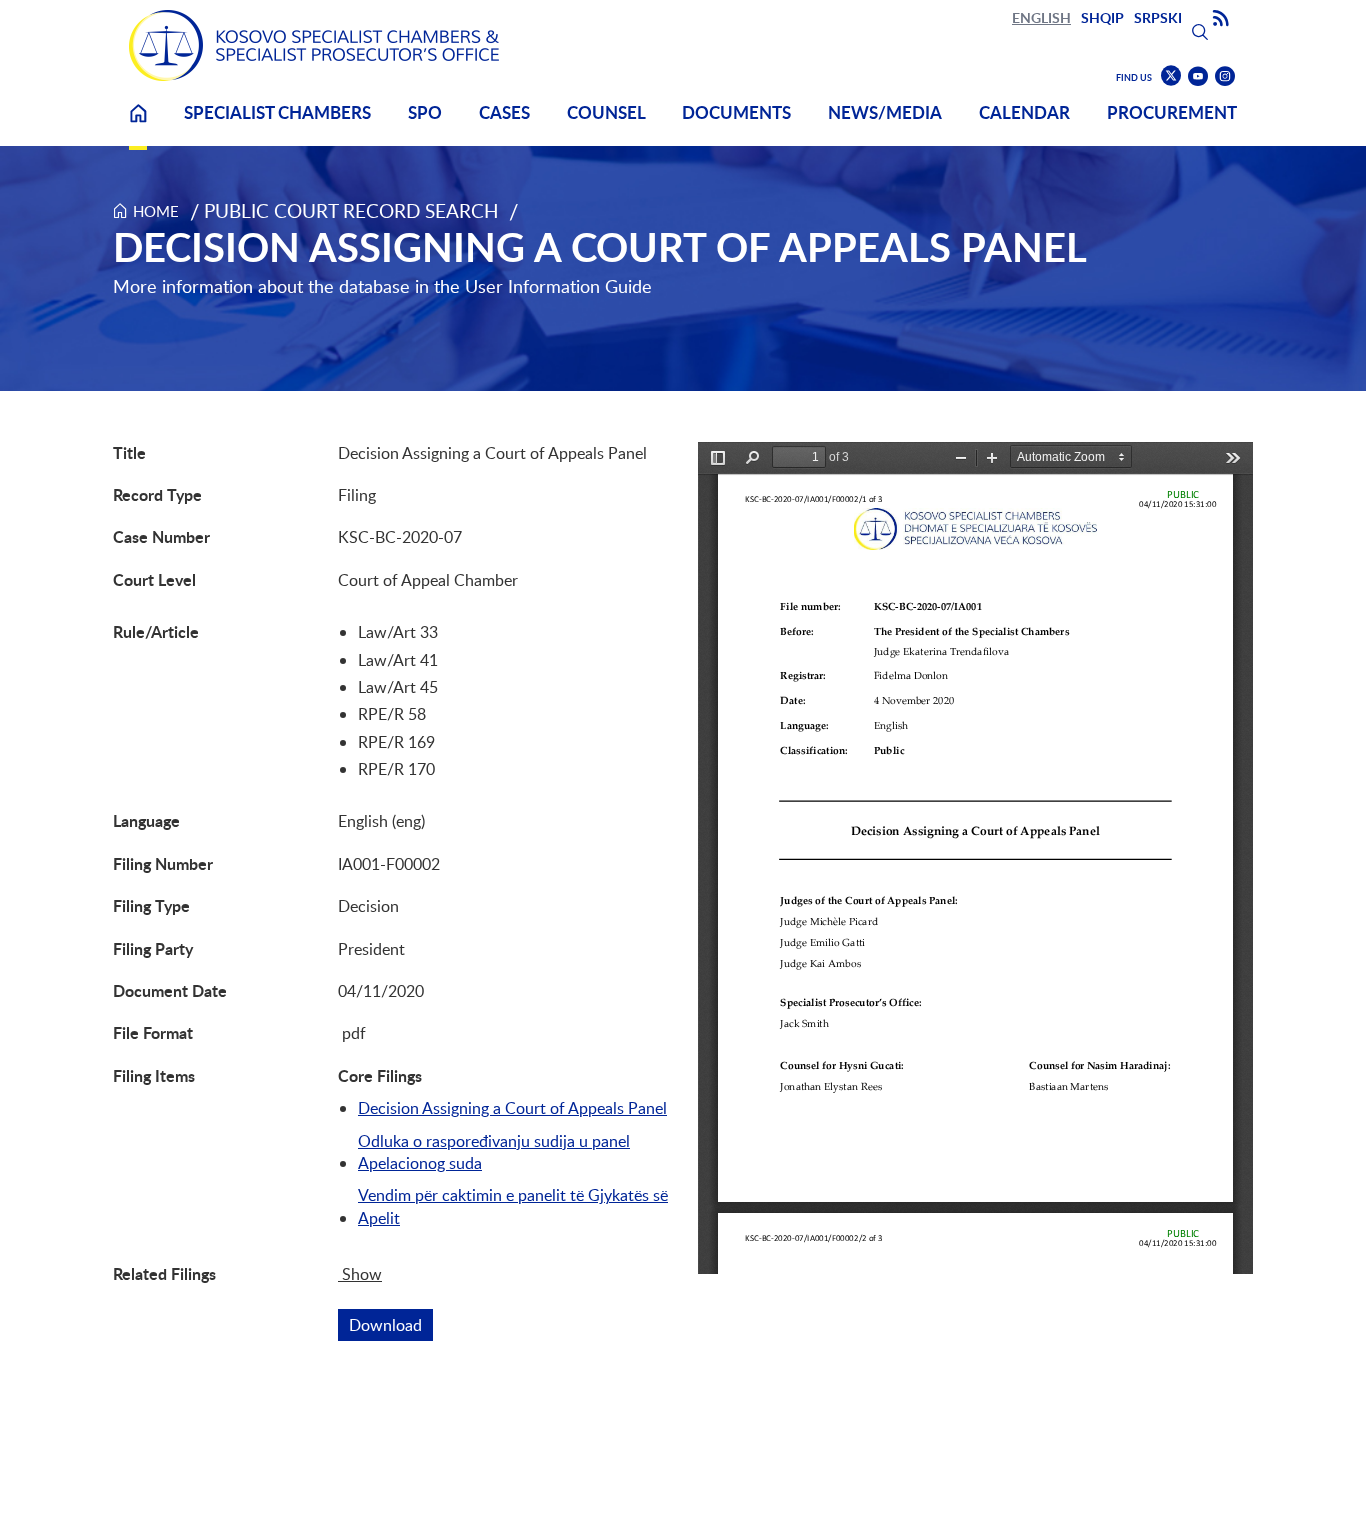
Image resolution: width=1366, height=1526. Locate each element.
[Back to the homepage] (314, 45)
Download (391, 1325)
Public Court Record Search (351, 210)
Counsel (606, 112)
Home (138, 125)
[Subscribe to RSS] (1221, 19)
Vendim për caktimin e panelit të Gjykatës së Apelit (513, 1206)
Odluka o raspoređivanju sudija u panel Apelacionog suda (494, 1152)
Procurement (1172, 112)
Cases (504, 112)
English (1041, 17)
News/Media (885, 112)
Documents (736, 112)
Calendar (1024, 112)
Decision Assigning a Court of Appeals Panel (512, 1108)
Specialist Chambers (277, 112)
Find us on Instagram (1225, 76)
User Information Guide (558, 286)
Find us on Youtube (1198, 76)
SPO (425, 112)
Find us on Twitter (1171, 76)
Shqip (1102, 17)
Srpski (1158, 17)
